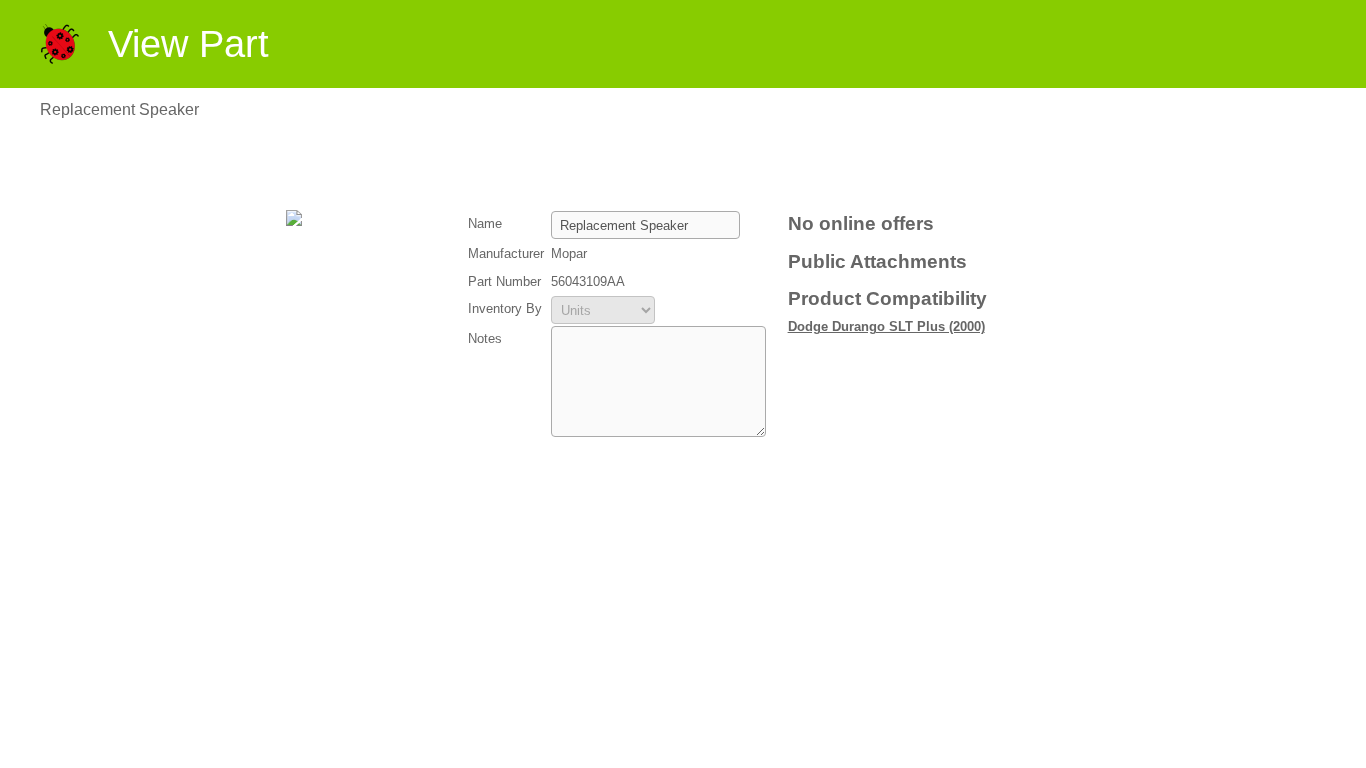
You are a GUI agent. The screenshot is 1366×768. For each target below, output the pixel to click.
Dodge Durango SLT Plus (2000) (886, 326)
